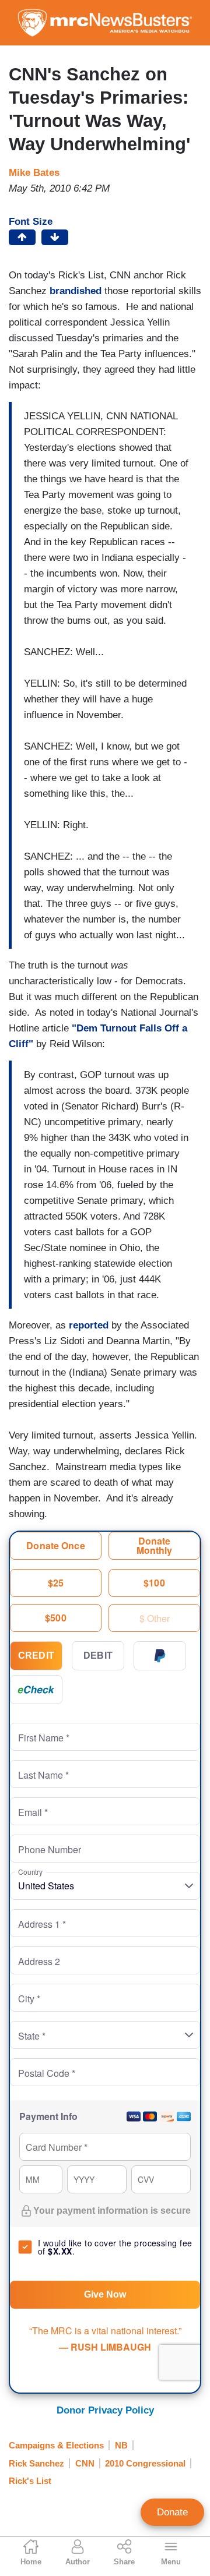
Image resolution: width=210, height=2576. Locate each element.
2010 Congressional (145, 2463)
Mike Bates (34, 173)
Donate (172, 2512)
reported (90, 1325)
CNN (85, 2463)
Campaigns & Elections (56, 2445)
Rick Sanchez (36, 2463)
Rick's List (30, 2481)
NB (121, 2445)
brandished (77, 291)
